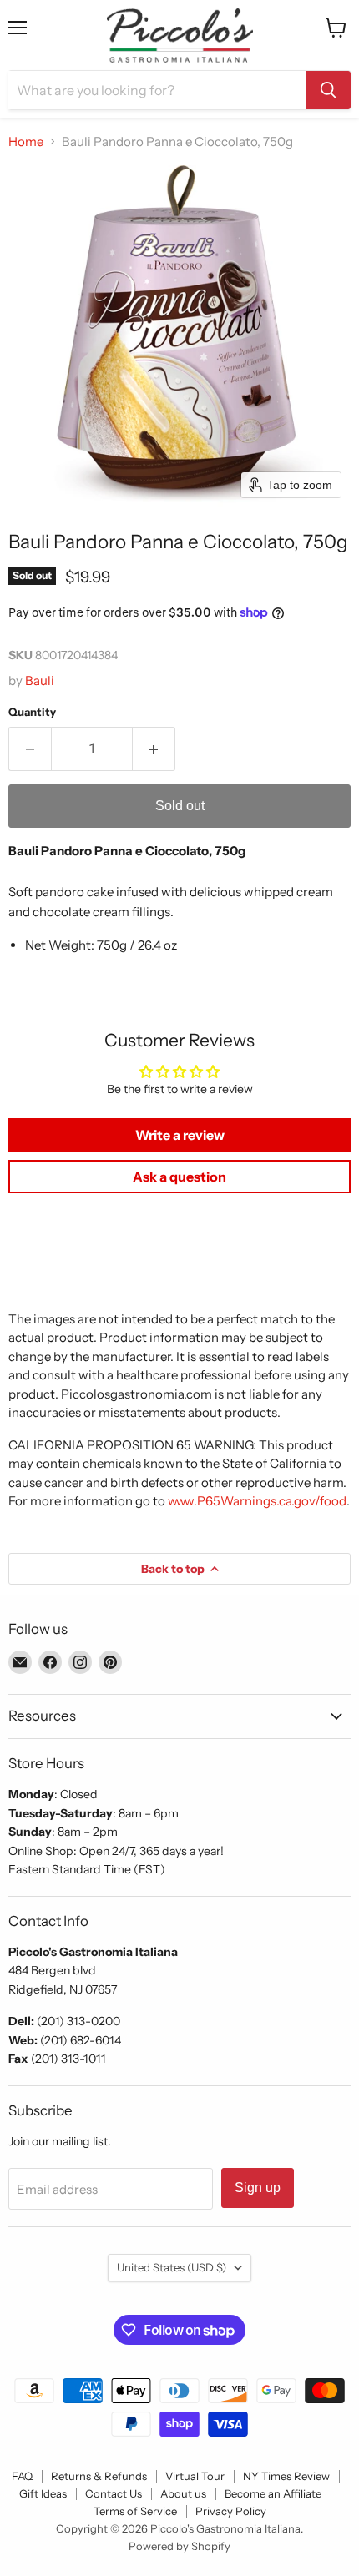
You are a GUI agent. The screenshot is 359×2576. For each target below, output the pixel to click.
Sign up (258, 2188)
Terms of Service (135, 2511)
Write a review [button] (180, 1135)
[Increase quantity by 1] (154, 749)
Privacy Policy (231, 2511)
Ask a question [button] (179, 1177)
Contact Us (114, 2493)
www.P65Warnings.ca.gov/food (257, 1501)
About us (183, 2493)
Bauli (40, 681)
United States (172, 2267)
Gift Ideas (43, 2493)
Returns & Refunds (99, 2476)
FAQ (22, 2476)
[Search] (328, 90)
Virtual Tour (195, 2476)
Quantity (32, 712)
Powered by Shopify (179, 2546)
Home (26, 141)
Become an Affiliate (273, 2493)
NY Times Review (286, 2476)
